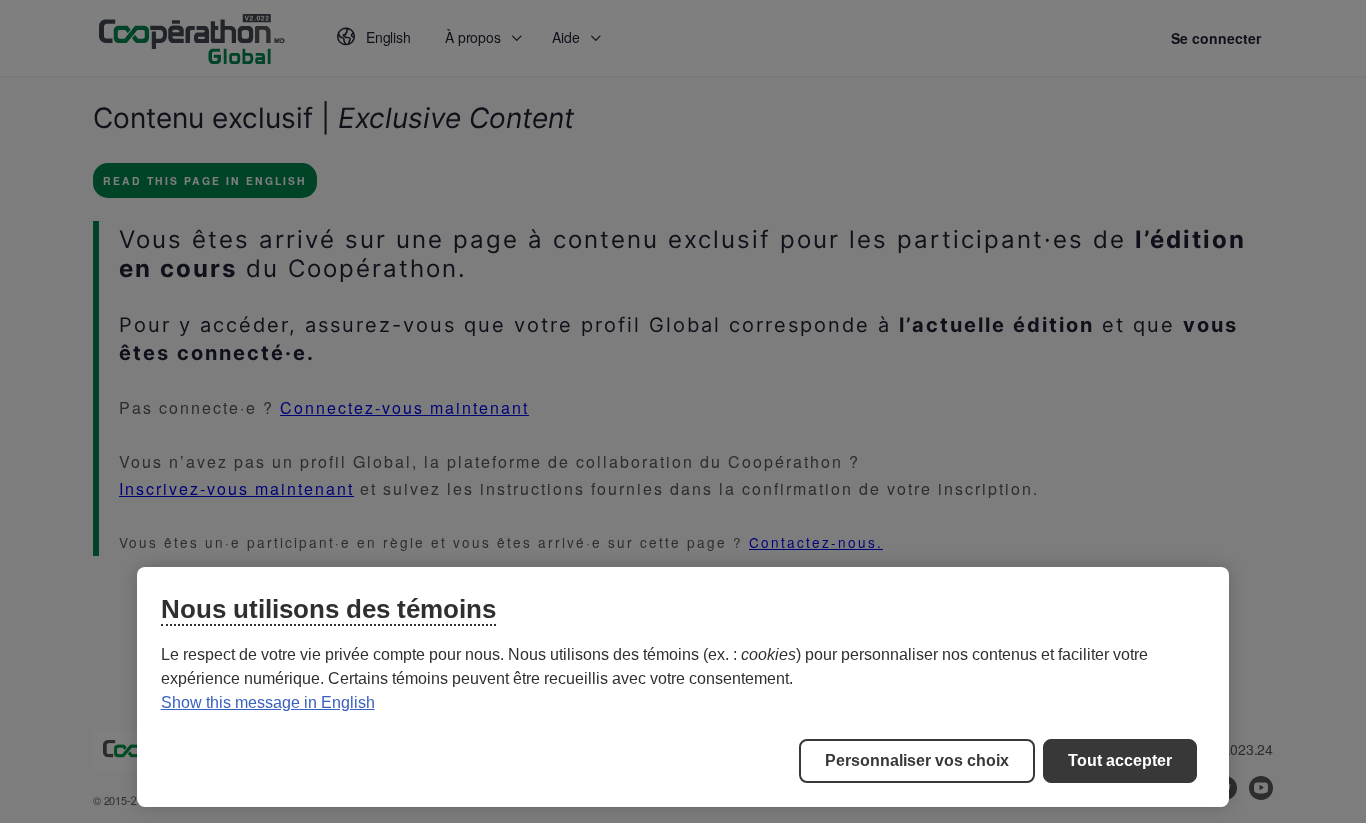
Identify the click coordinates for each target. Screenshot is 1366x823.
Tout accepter (1120, 760)
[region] (683, 687)
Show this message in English (268, 702)
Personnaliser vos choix (917, 760)
